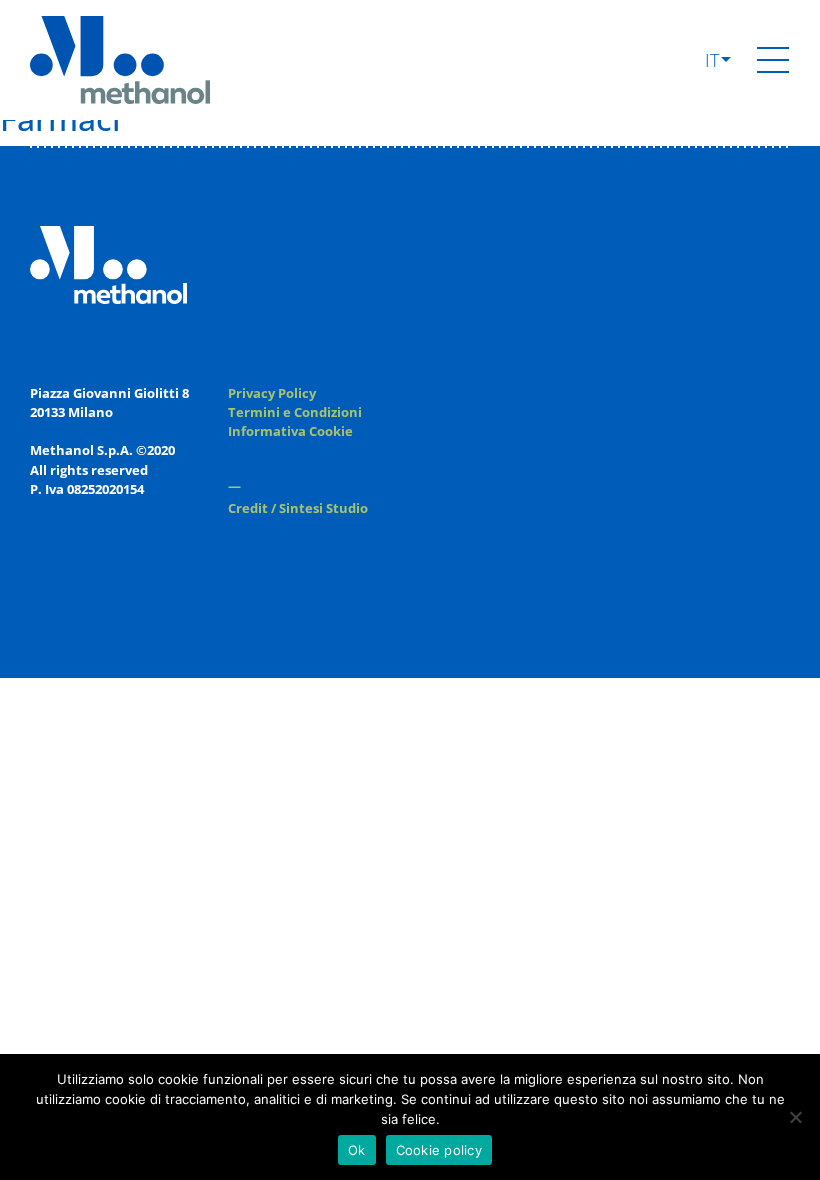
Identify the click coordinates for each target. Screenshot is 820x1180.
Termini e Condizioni (295, 412)
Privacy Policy (272, 393)
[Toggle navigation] (773, 60)
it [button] (714, 60)
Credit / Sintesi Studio (298, 508)
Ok (357, 1150)
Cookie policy (439, 1150)
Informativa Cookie (290, 431)
